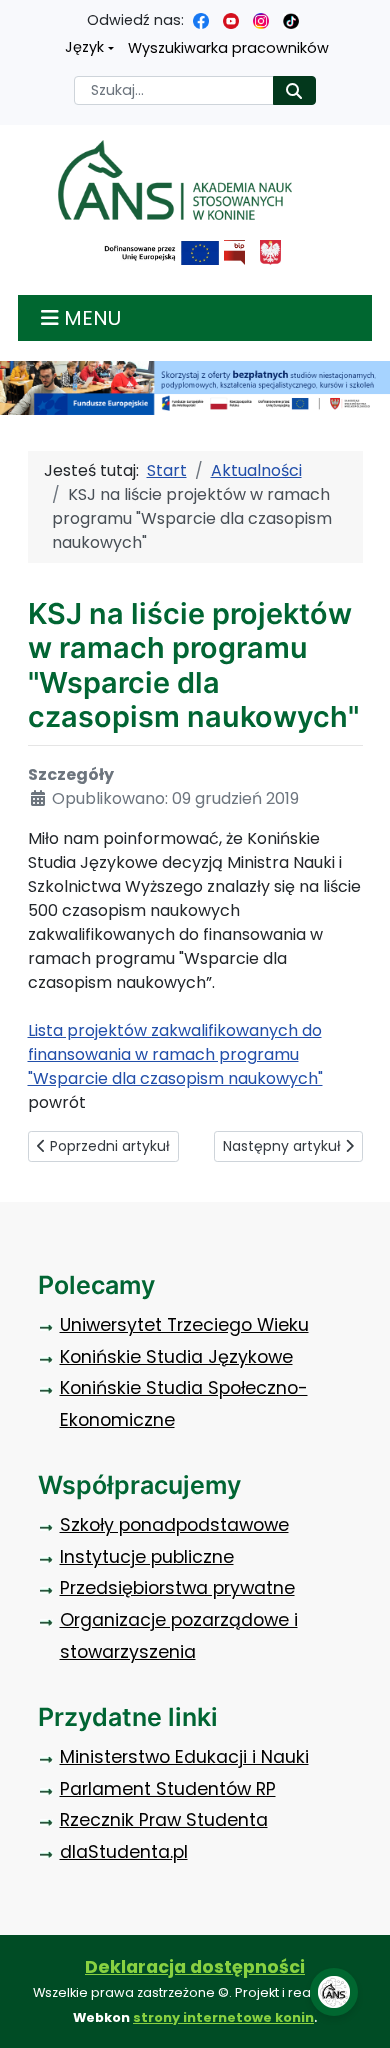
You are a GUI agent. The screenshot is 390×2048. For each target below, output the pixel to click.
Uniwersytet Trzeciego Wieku (184, 1325)
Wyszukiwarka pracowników (228, 48)
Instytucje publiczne (147, 1557)
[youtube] (231, 20)
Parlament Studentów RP (168, 1789)
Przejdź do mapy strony (15, 15)
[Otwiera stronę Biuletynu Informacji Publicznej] (234, 252)
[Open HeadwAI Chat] (334, 1992)
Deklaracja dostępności (195, 1967)
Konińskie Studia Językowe (176, 1357)
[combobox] (174, 90)
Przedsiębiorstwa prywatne (177, 1588)
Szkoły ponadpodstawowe (174, 1525)
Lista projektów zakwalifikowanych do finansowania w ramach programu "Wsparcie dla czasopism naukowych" (175, 1054)
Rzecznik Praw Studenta (164, 1820)
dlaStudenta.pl (124, 1852)
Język (84, 47)
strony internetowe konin (223, 2017)
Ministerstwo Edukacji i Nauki (184, 1757)
